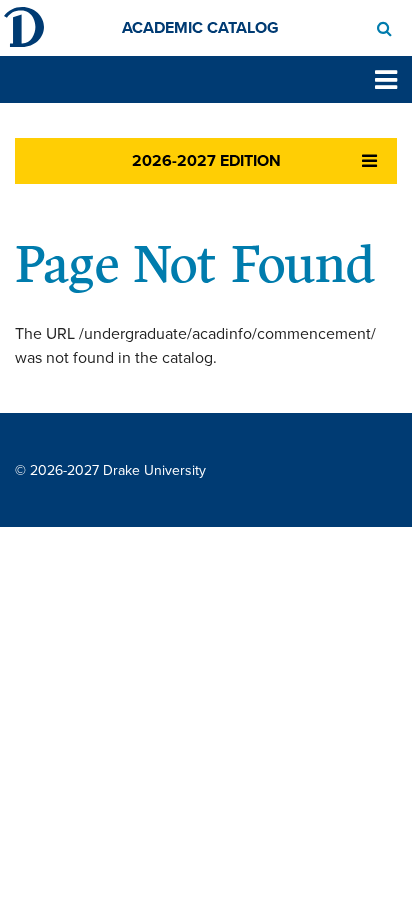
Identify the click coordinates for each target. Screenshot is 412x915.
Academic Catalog (200, 28)
